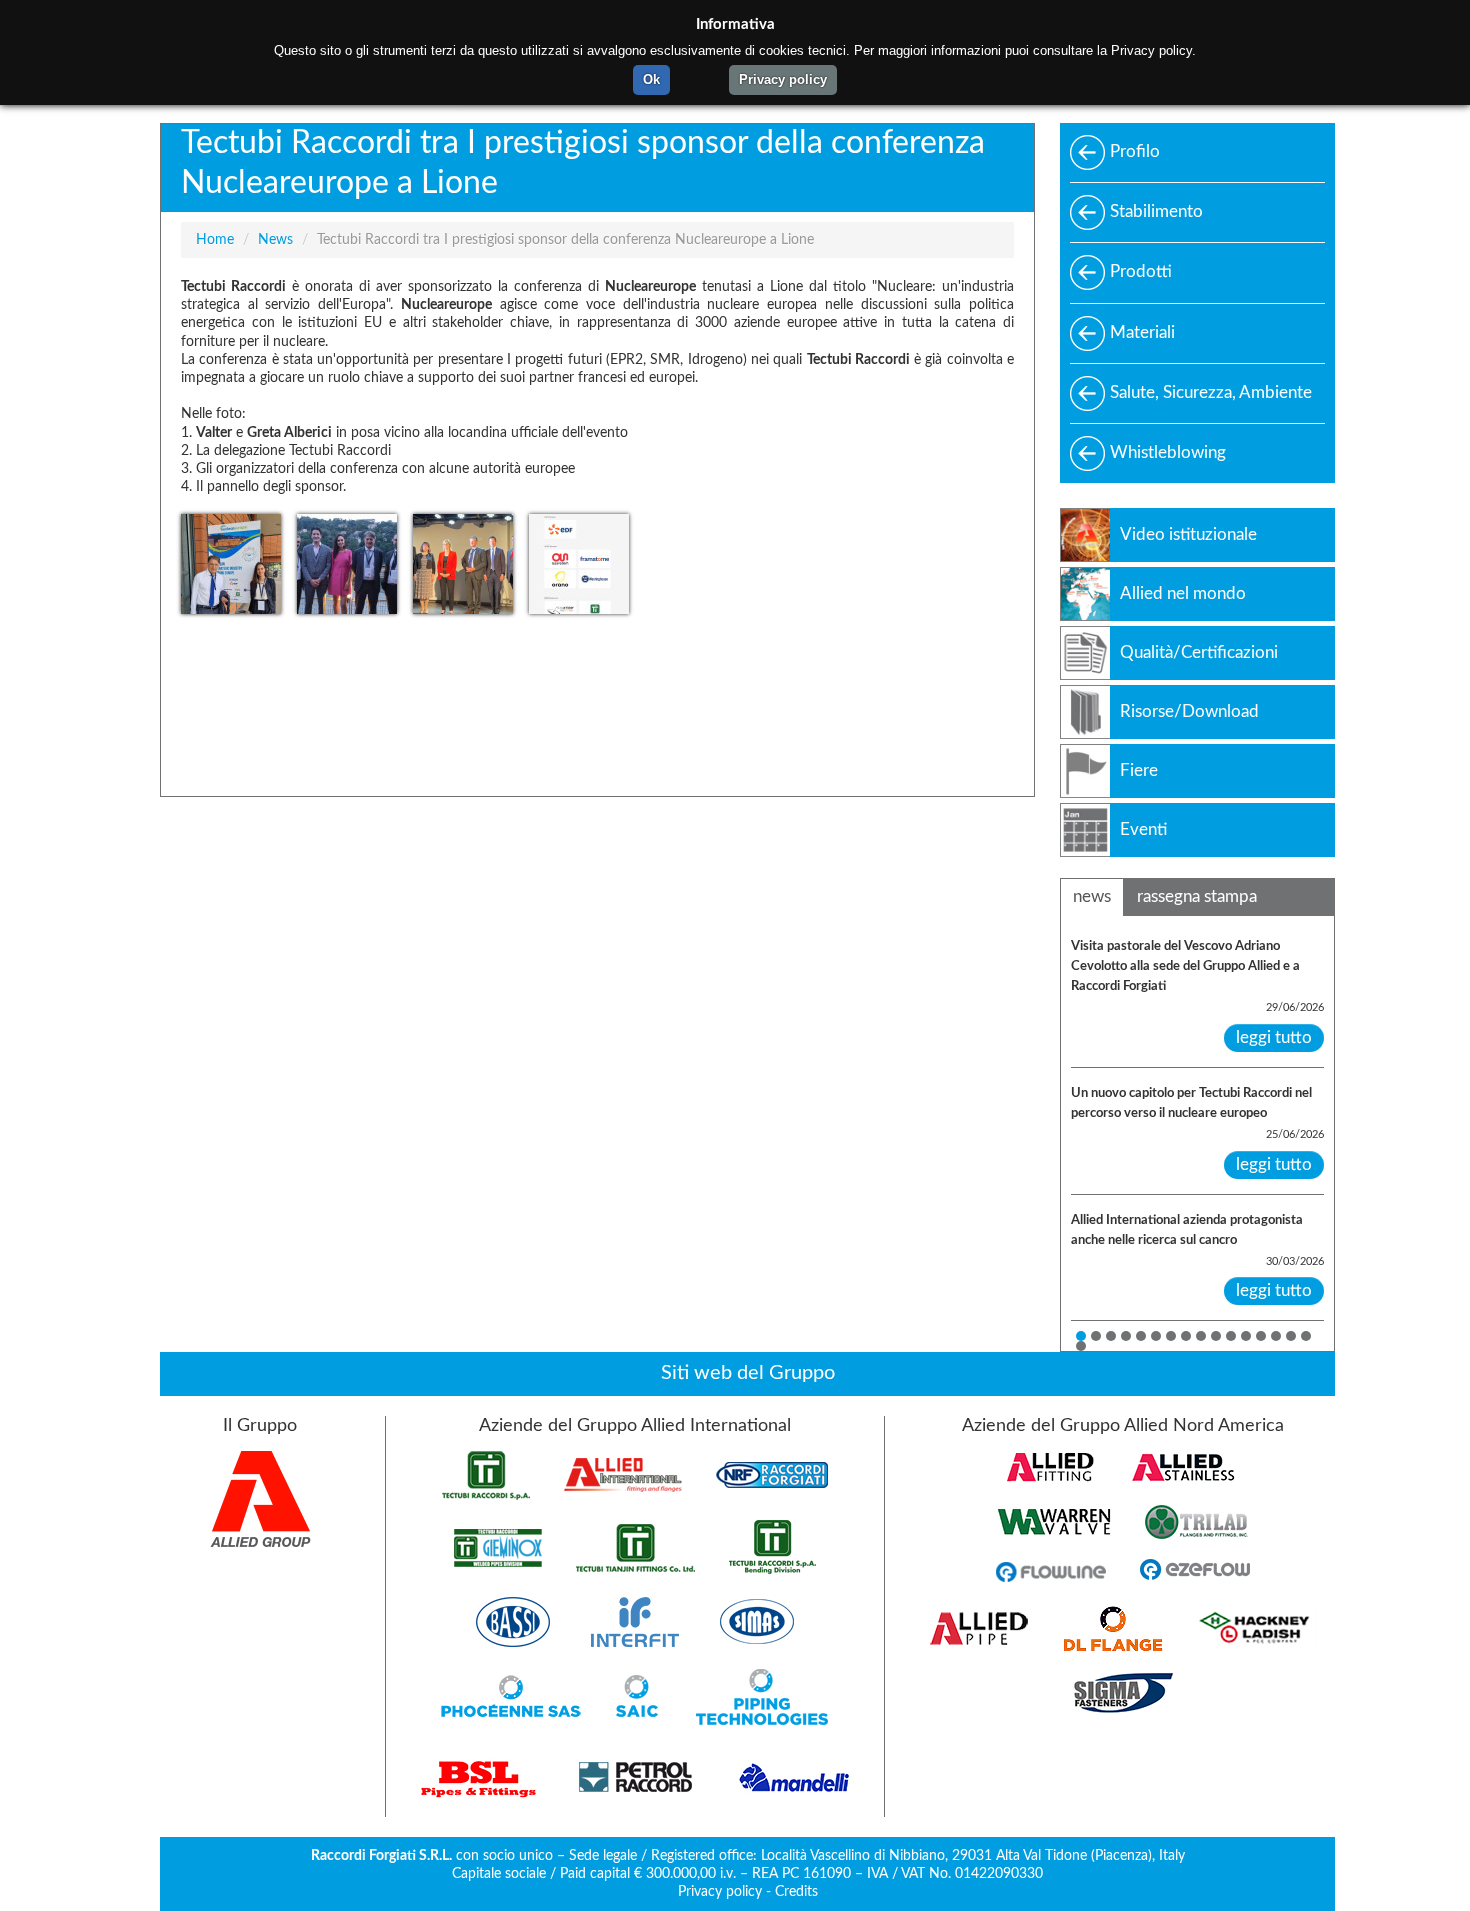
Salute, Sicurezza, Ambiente (1211, 392)
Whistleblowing (1168, 452)
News (275, 240)
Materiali (1142, 332)
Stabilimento (1156, 211)
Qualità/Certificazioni (1199, 652)
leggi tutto (1274, 1037)
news (1092, 896)
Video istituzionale (1188, 534)
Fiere (1139, 770)
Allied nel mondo (1183, 593)
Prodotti (1141, 271)
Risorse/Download (1189, 711)
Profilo (1135, 151)
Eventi (1143, 829)
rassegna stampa (1197, 896)
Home (215, 240)
